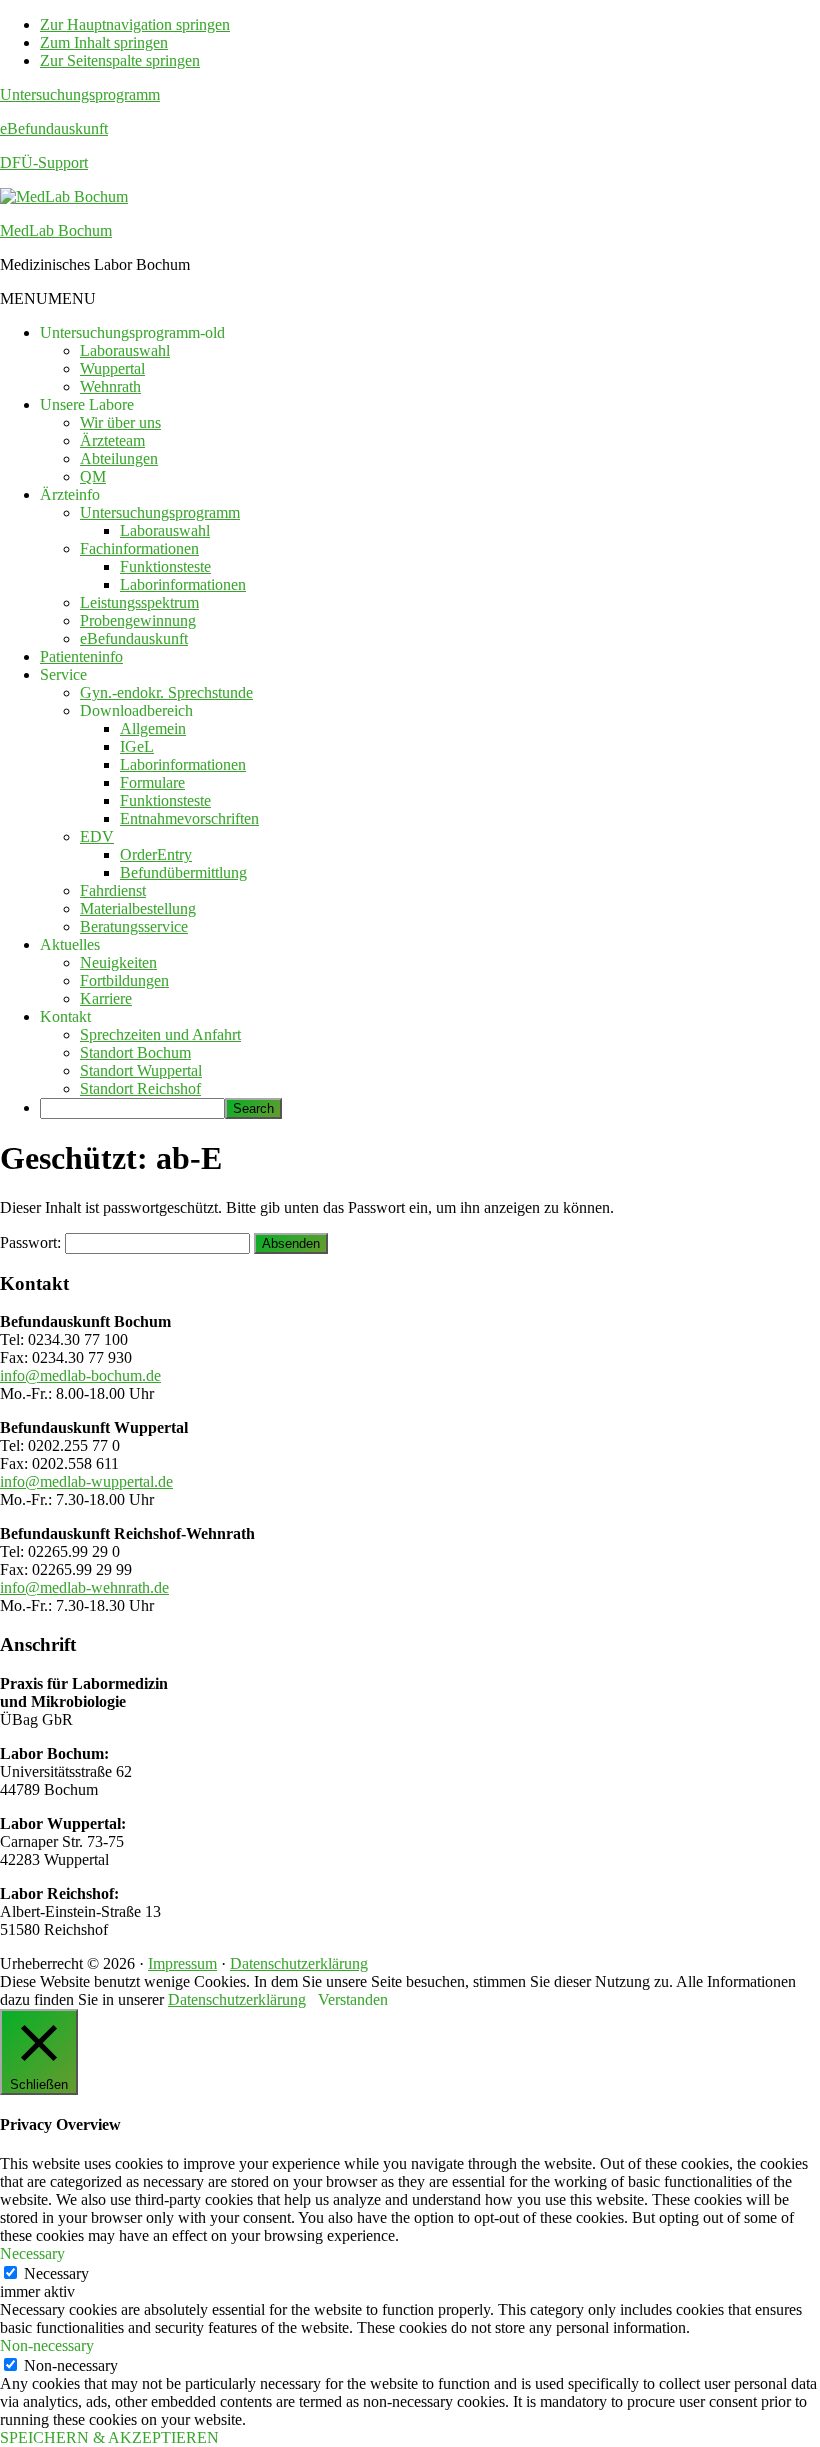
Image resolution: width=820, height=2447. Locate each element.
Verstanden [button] (353, 1999)
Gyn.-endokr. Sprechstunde (166, 692)
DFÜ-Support (44, 162)
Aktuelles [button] (70, 944)
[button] (48, 298)
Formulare (152, 782)
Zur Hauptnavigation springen (135, 24)
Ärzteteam (112, 440)
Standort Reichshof (140, 1088)
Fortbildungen (124, 980)
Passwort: (32, 1242)
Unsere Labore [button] (87, 404)
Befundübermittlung (183, 872)
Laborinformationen (183, 584)
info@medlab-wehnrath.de (84, 1587)
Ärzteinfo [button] (70, 494)
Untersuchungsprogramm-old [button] (132, 332)
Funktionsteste (165, 566)
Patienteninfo (81, 656)
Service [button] (63, 674)
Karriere (106, 998)
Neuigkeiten (118, 962)
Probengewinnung (138, 620)
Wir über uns (120, 422)
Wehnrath (110, 386)
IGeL (137, 746)
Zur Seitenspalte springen (120, 60)
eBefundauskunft (54, 128)
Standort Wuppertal (141, 1070)
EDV (97, 836)
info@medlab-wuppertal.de (86, 1481)
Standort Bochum (135, 1052)
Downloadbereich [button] (136, 710)
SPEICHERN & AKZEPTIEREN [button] (109, 2437)
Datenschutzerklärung (299, 1963)
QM (93, 476)
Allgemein (153, 728)
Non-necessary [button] (47, 2345)
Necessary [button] (32, 2253)
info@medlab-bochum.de (80, 1375)
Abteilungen (119, 458)
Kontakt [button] (65, 1016)
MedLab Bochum (56, 230)
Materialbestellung (138, 908)
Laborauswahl (125, 350)
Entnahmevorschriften (189, 818)
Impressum (182, 1963)
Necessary (56, 2273)
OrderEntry (156, 854)
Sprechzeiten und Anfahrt (160, 1034)
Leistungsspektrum (139, 602)
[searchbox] (132, 1108)
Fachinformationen (139, 548)
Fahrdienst (113, 890)
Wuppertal (112, 368)
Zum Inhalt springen (104, 42)
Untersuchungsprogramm (80, 94)
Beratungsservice (134, 926)
